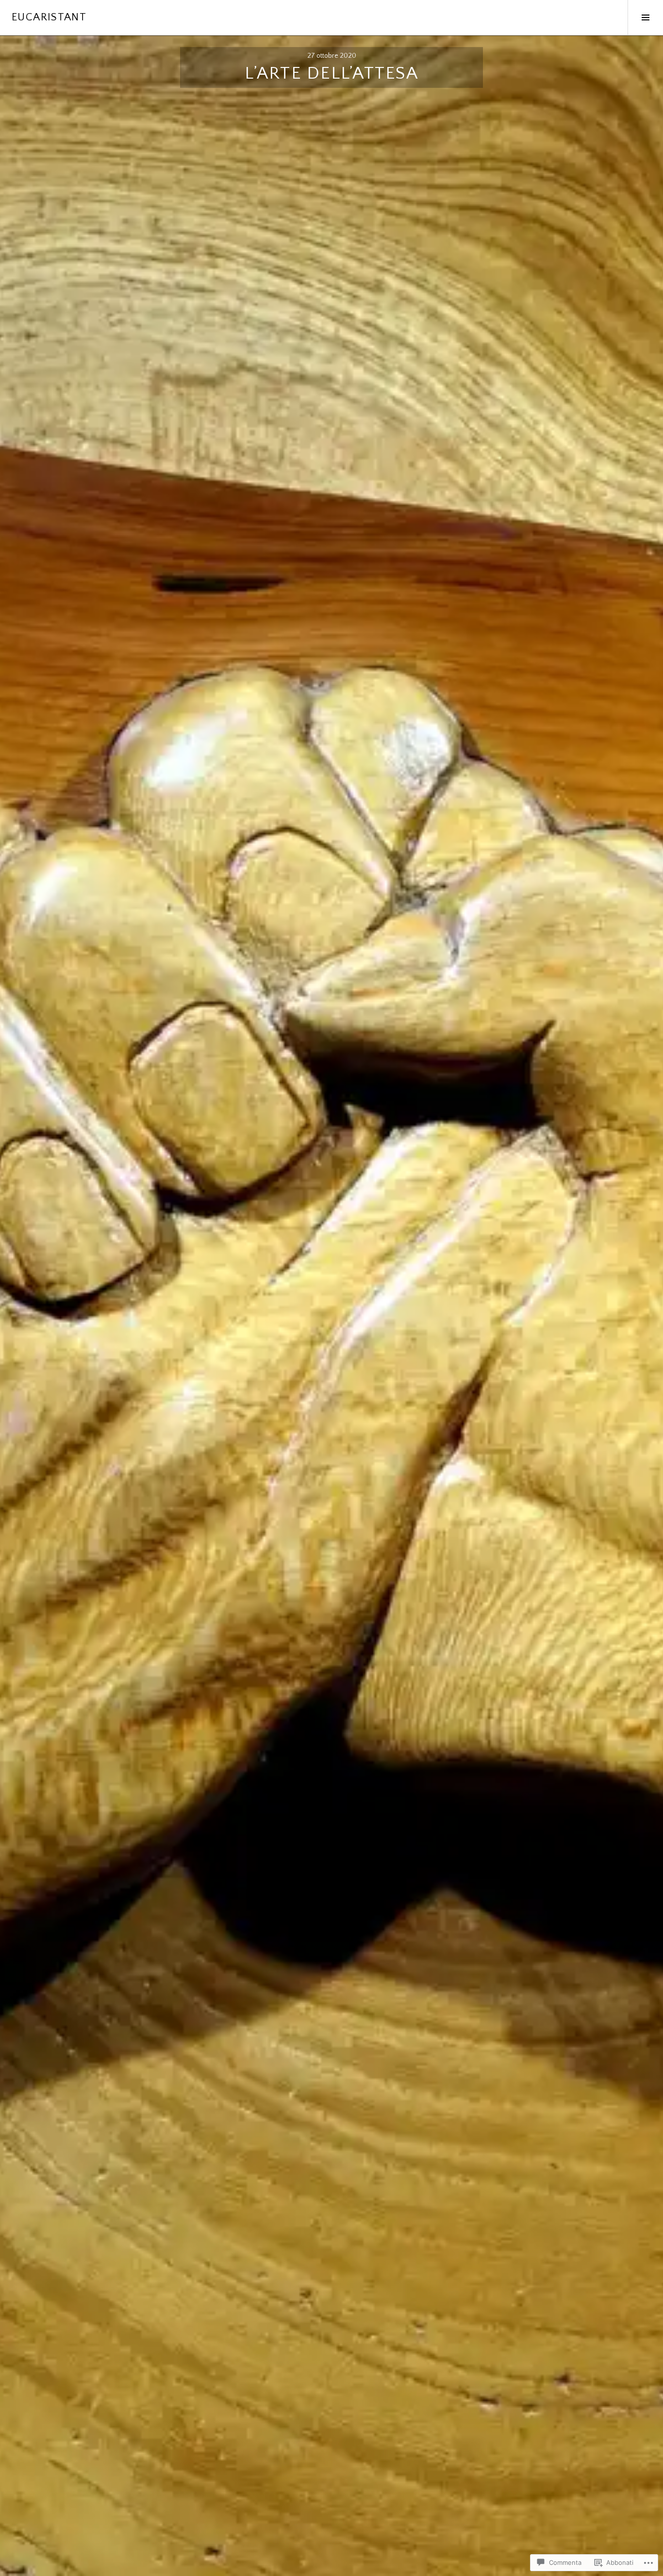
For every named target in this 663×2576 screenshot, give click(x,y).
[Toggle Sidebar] (645, 17)
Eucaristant (49, 17)
